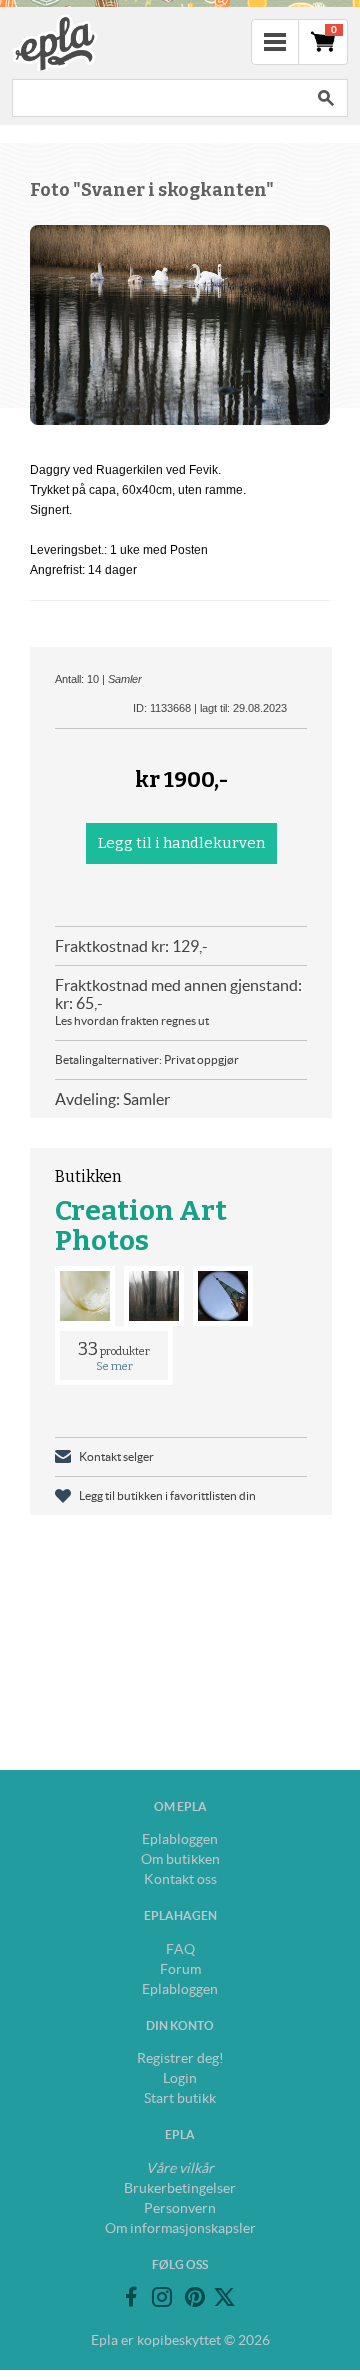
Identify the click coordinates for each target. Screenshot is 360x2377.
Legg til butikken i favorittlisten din (167, 1495)
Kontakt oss (180, 1879)
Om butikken (180, 1859)
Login (180, 2078)
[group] (180, 325)
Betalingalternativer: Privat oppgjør (147, 1059)
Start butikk (180, 2098)
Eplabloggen (180, 1839)
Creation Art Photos (141, 1225)
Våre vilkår (180, 2168)
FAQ (180, 1949)
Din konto (180, 2025)
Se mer (114, 1366)
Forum (180, 1969)
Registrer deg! (180, 2058)
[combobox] (158, 98)
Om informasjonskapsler (180, 2228)
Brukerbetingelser (180, 2188)
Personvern (180, 2208)
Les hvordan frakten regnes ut (132, 1020)
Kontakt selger (116, 1456)
